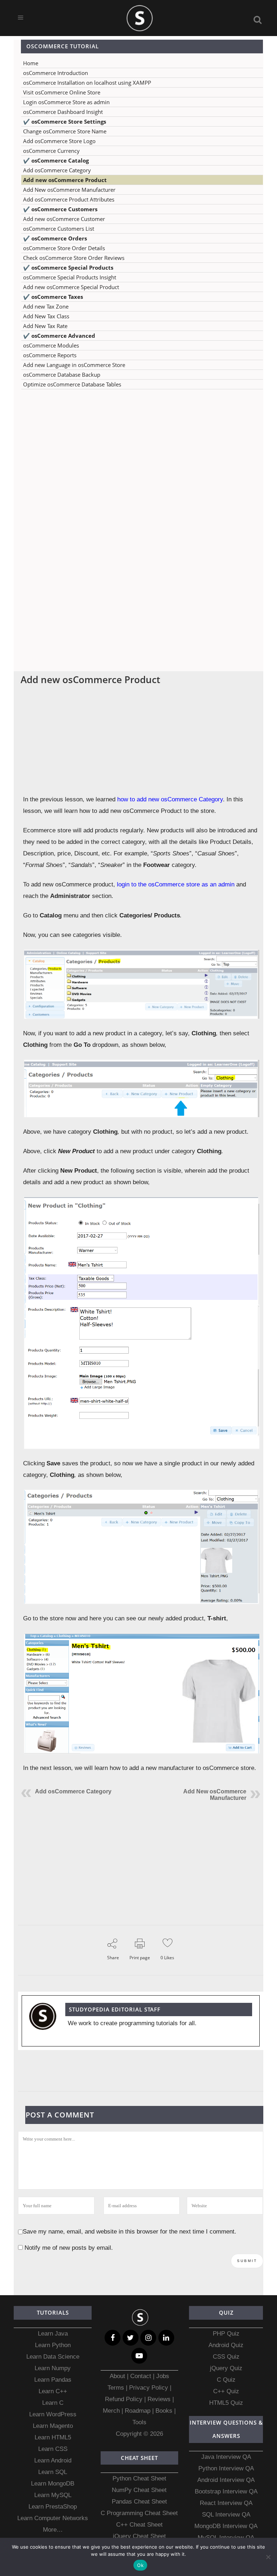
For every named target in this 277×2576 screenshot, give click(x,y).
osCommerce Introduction (56, 73)
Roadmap (138, 2411)
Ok (140, 2565)
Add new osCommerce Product (65, 180)
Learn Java (53, 2334)
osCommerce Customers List (59, 229)
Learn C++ (53, 2391)
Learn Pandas (53, 2380)
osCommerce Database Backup (62, 375)
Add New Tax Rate (45, 326)
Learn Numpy (53, 2368)
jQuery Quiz (226, 2368)
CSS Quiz (226, 2357)
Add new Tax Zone (46, 306)
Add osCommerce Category (57, 170)
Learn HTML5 (53, 2437)
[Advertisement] (138, 466)
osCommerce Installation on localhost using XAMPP (87, 83)
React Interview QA (226, 2503)
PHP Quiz (226, 2334)
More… (53, 2530)
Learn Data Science (53, 2357)
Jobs (163, 2376)
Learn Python (53, 2345)
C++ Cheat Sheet (139, 2525)
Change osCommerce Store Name (65, 131)
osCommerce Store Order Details (64, 248)
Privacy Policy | (149, 2388)
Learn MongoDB (53, 2484)
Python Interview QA (226, 2468)
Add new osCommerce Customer (64, 219)
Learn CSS (53, 2449)
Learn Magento (53, 2426)
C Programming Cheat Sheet (139, 2513)
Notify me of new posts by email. (69, 2248)
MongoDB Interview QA (226, 2526)
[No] (268, 2557)
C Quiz (226, 2380)
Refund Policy (124, 2399)
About (118, 2376)
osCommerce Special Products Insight (70, 277)
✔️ (65, 121)
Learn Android (53, 2460)
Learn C (53, 2403)
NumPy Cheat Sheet (139, 2490)
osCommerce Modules (51, 345)
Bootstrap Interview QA (226, 2491)
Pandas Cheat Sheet (139, 2502)
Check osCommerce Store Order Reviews (74, 258)
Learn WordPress (53, 2414)
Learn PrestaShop (53, 2507)
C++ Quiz (226, 2391)
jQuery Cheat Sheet (139, 2536)
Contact (141, 2376)
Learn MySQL (53, 2495)
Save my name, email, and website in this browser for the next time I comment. (129, 2232)
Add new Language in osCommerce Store (74, 365)
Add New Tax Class (46, 316)
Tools (139, 2422)
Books (164, 2411)
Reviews (160, 2399)
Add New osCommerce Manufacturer (69, 190)
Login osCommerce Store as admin (66, 102)
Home (31, 63)
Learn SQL (53, 2472)
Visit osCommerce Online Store (62, 92)
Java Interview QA (226, 2457)
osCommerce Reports (50, 355)
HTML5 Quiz (226, 2403)
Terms (117, 2388)
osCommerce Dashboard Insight (63, 112)
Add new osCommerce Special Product (71, 287)
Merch (111, 2411)
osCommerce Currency (51, 151)
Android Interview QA (226, 2480)
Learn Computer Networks (53, 2518)
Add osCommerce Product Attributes (69, 199)
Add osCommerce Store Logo (59, 141)
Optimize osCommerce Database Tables (72, 384)
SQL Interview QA (226, 2515)
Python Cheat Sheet (139, 2478)
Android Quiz (226, 2345)
